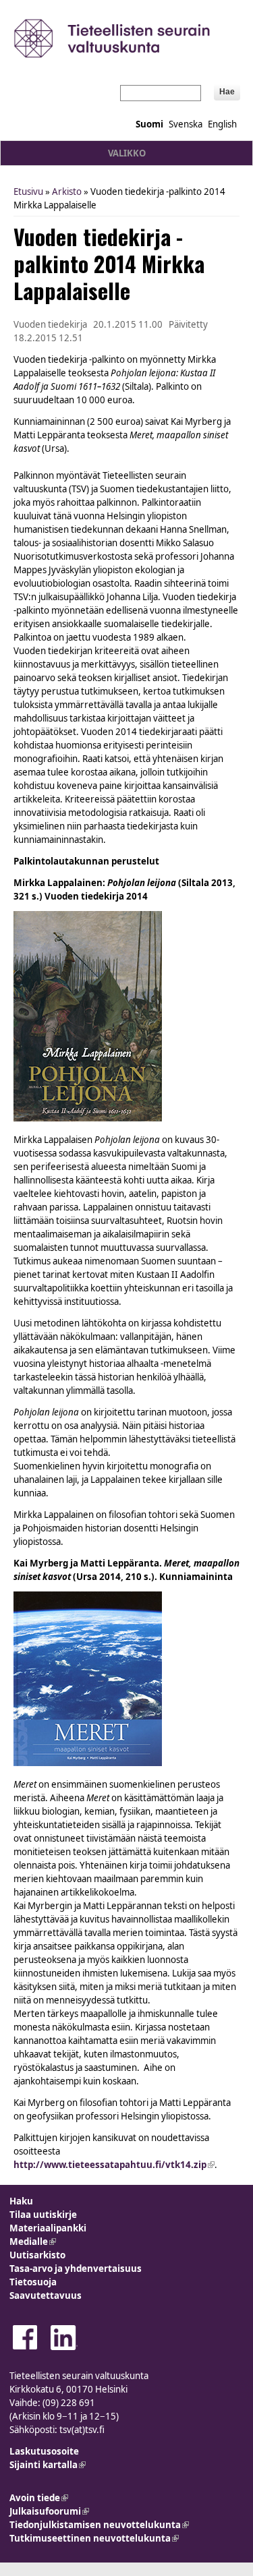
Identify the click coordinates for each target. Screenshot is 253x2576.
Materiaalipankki (48, 2228)
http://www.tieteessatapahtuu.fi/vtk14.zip (114, 2165)
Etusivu (28, 192)
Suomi (149, 124)
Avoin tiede (39, 2498)
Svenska (186, 124)
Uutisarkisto (37, 2255)
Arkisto (67, 192)
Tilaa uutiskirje (43, 2215)
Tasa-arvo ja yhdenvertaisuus (76, 2268)
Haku (21, 2201)
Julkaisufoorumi (49, 2511)
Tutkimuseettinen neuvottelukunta (94, 2538)
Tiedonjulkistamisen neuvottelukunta (99, 2525)
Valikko (127, 153)
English (222, 124)
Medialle (33, 2242)
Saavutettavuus (46, 2295)
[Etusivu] (126, 38)
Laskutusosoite (44, 2451)
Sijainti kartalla (48, 2465)
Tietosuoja (33, 2282)
